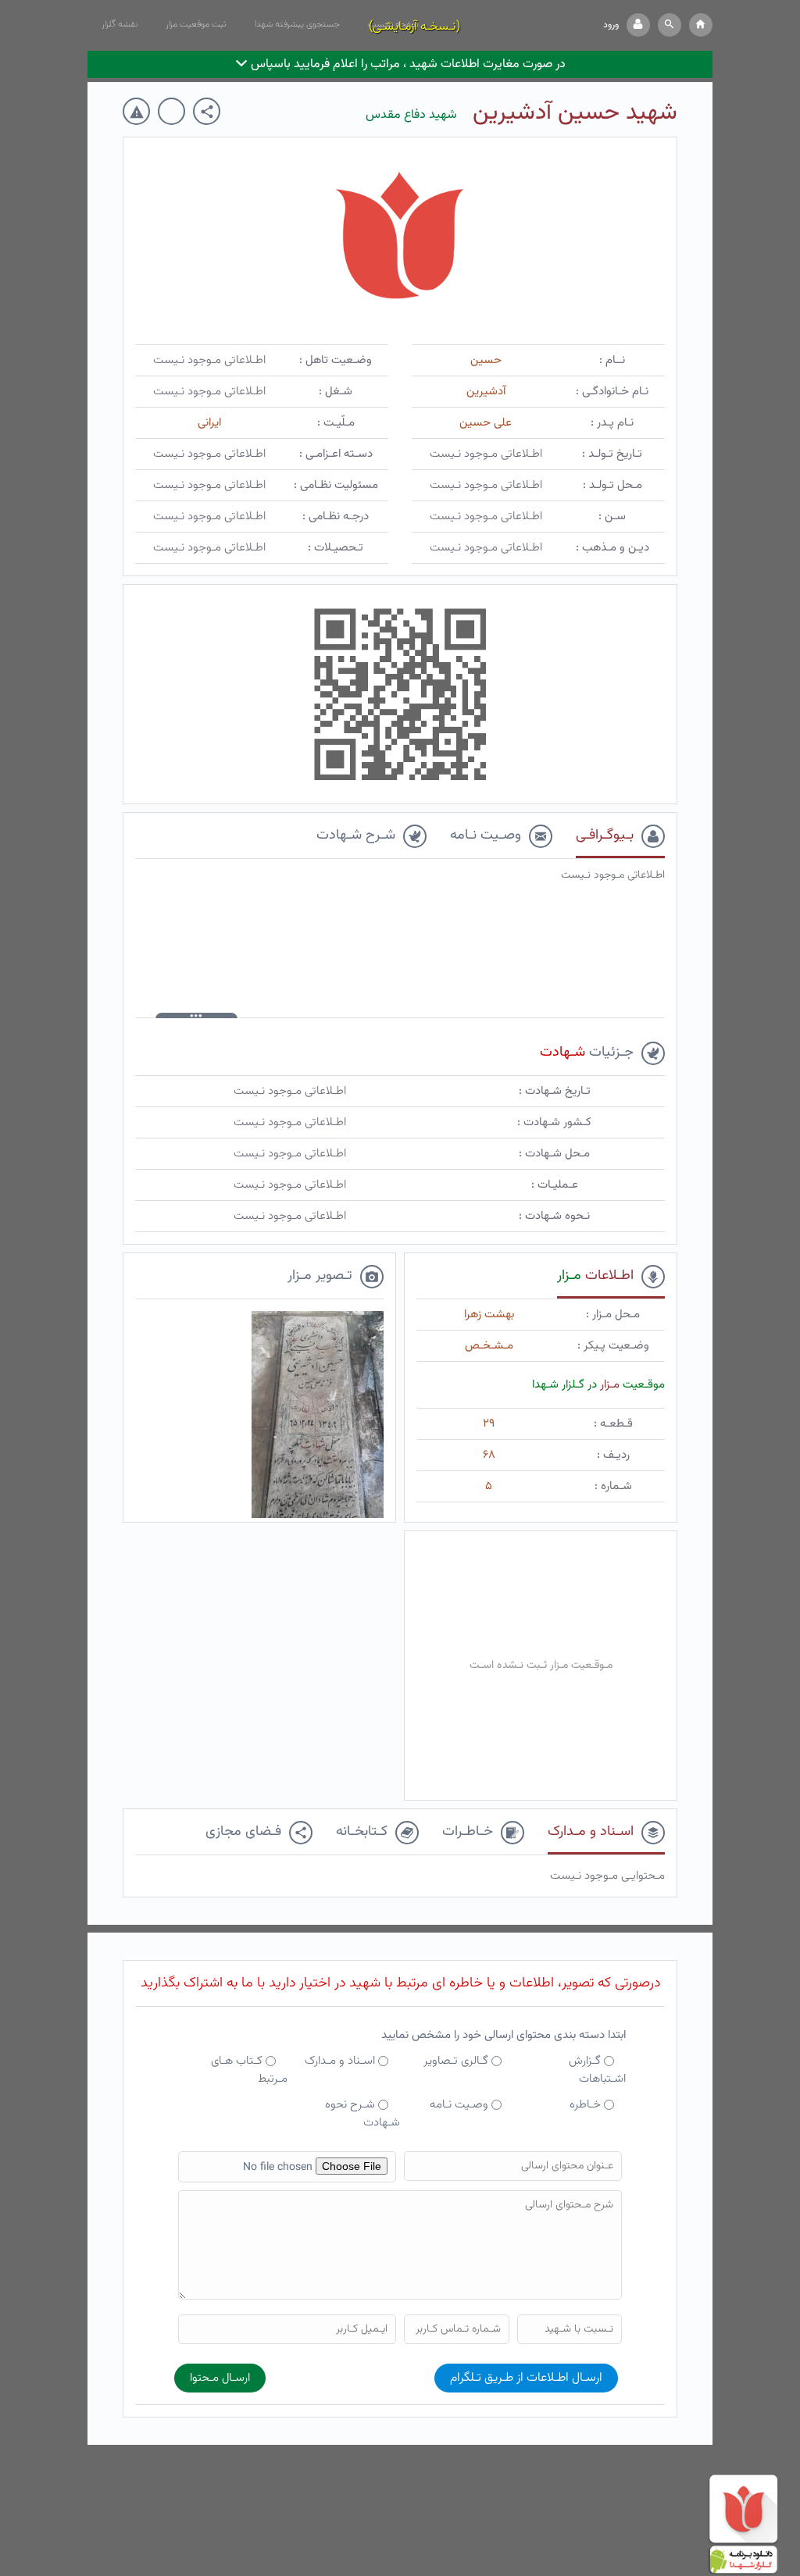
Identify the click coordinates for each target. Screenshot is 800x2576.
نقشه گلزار (120, 24)
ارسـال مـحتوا (220, 2378)
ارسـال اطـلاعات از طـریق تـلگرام (526, 2378)
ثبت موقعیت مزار (196, 24)
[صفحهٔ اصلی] (701, 25)
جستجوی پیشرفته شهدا (297, 24)
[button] (670, 25)
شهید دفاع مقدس (411, 115)
